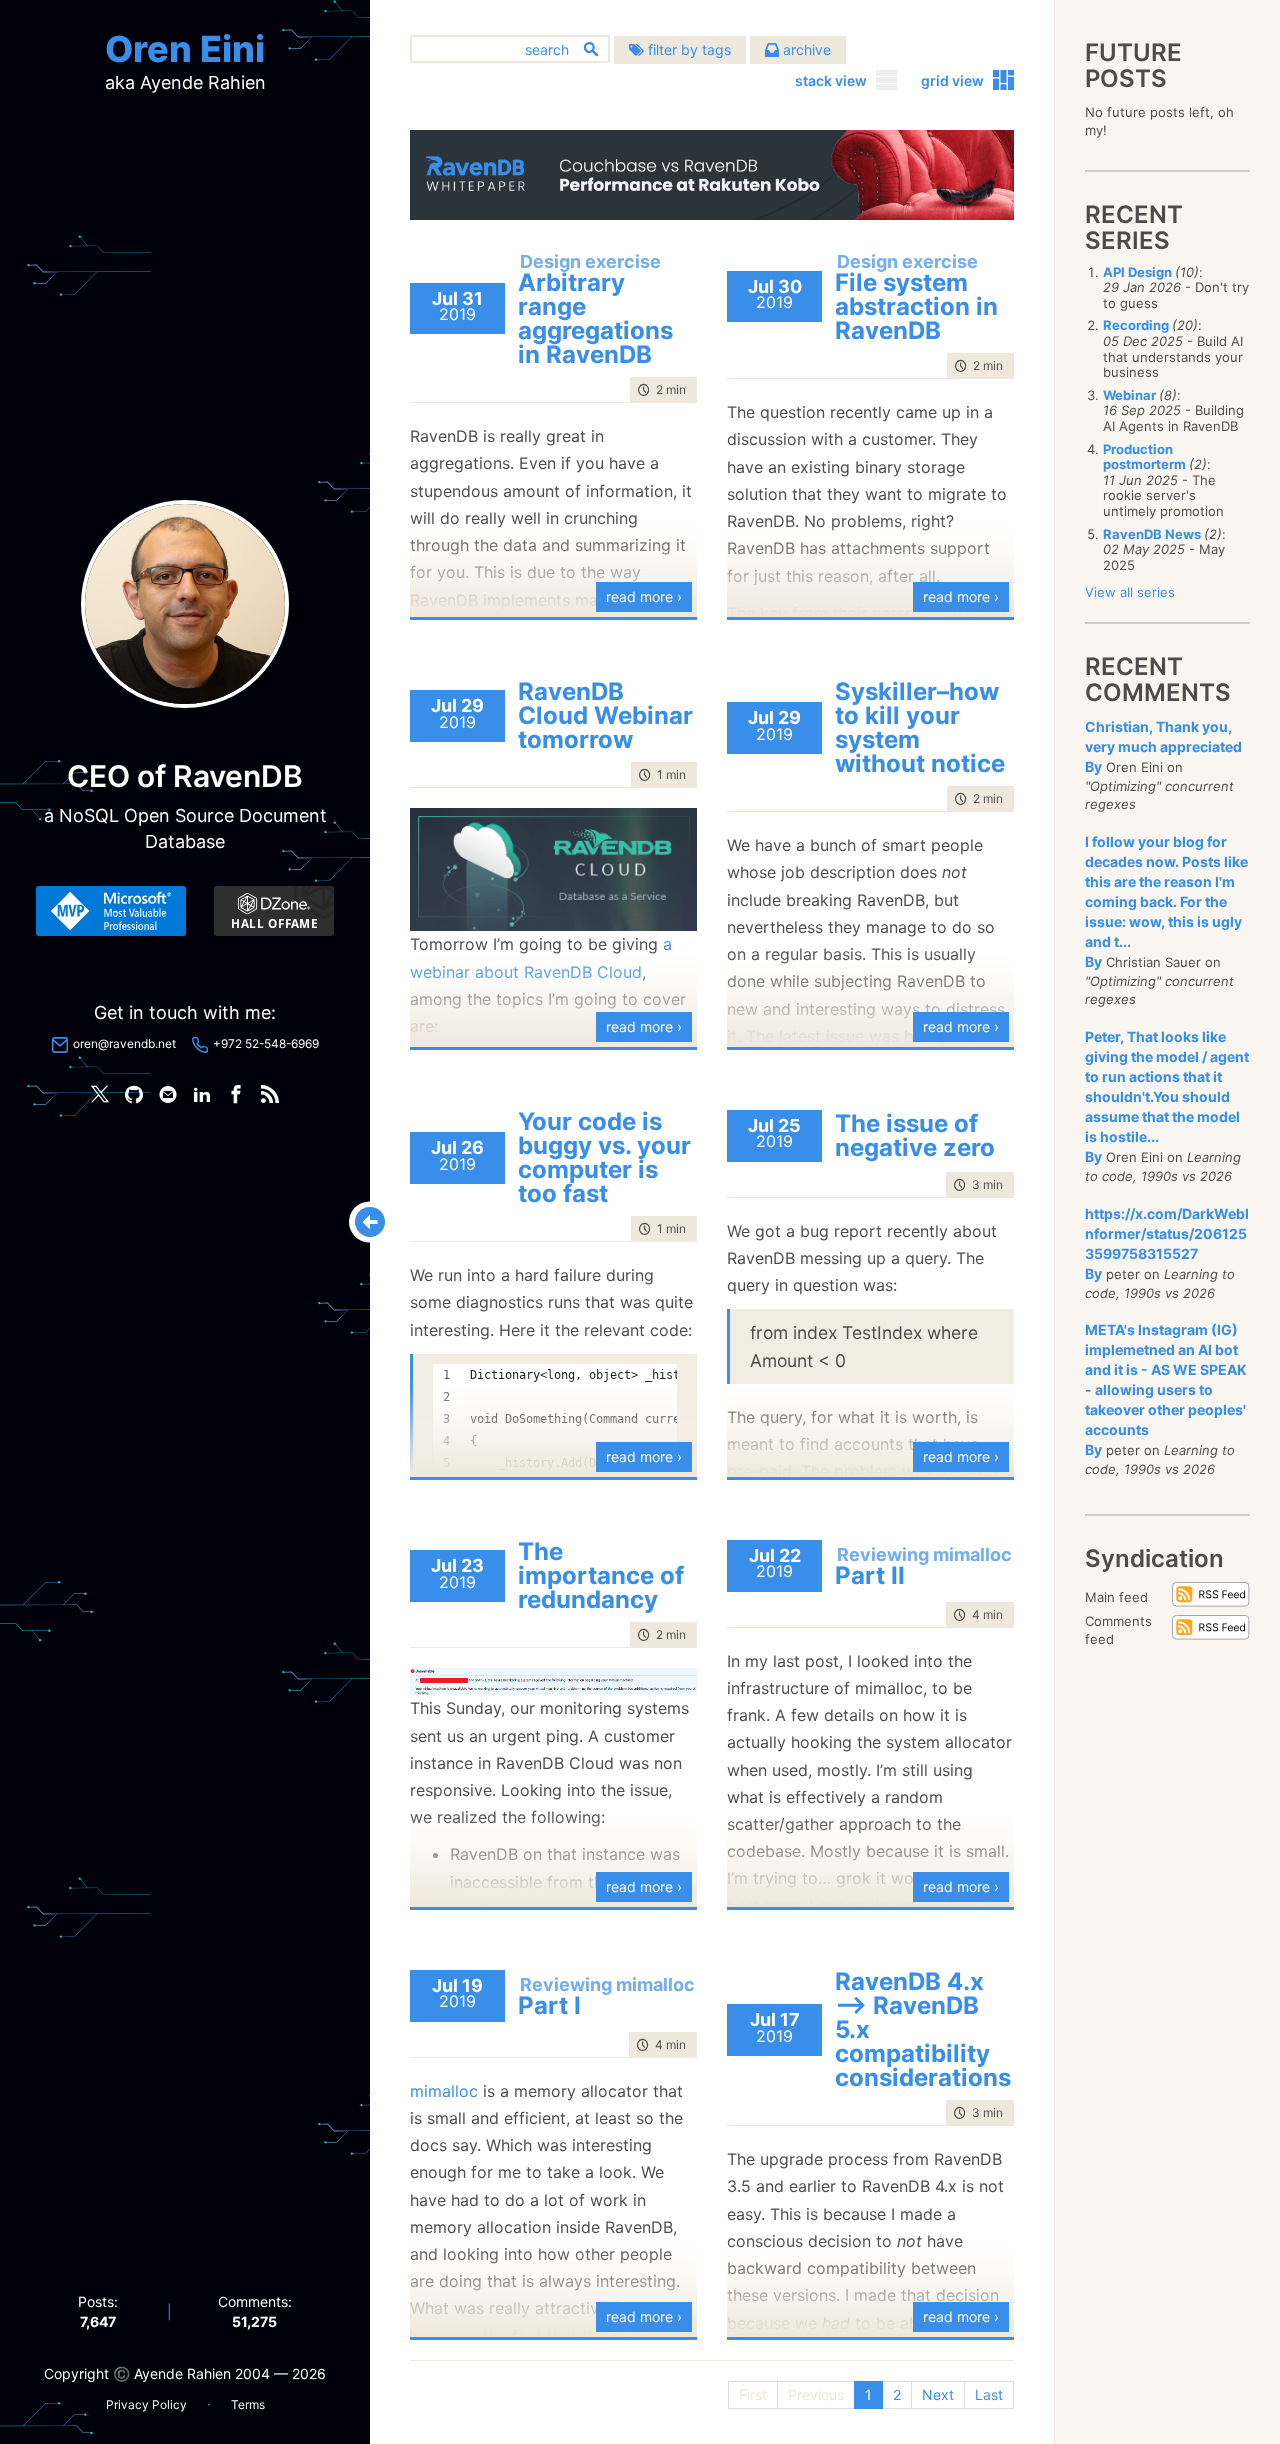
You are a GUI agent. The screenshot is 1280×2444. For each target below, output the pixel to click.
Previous (816, 2394)
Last (989, 2394)
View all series (1130, 592)
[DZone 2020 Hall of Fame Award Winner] (274, 911)
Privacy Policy (146, 2404)
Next (938, 2394)
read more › (644, 596)
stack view (831, 80)
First (753, 2394)
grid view (952, 80)
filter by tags (687, 49)
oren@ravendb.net (124, 1043)
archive (805, 49)
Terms (248, 2404)
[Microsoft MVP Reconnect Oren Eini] (111, 911)
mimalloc (444, 2091)
